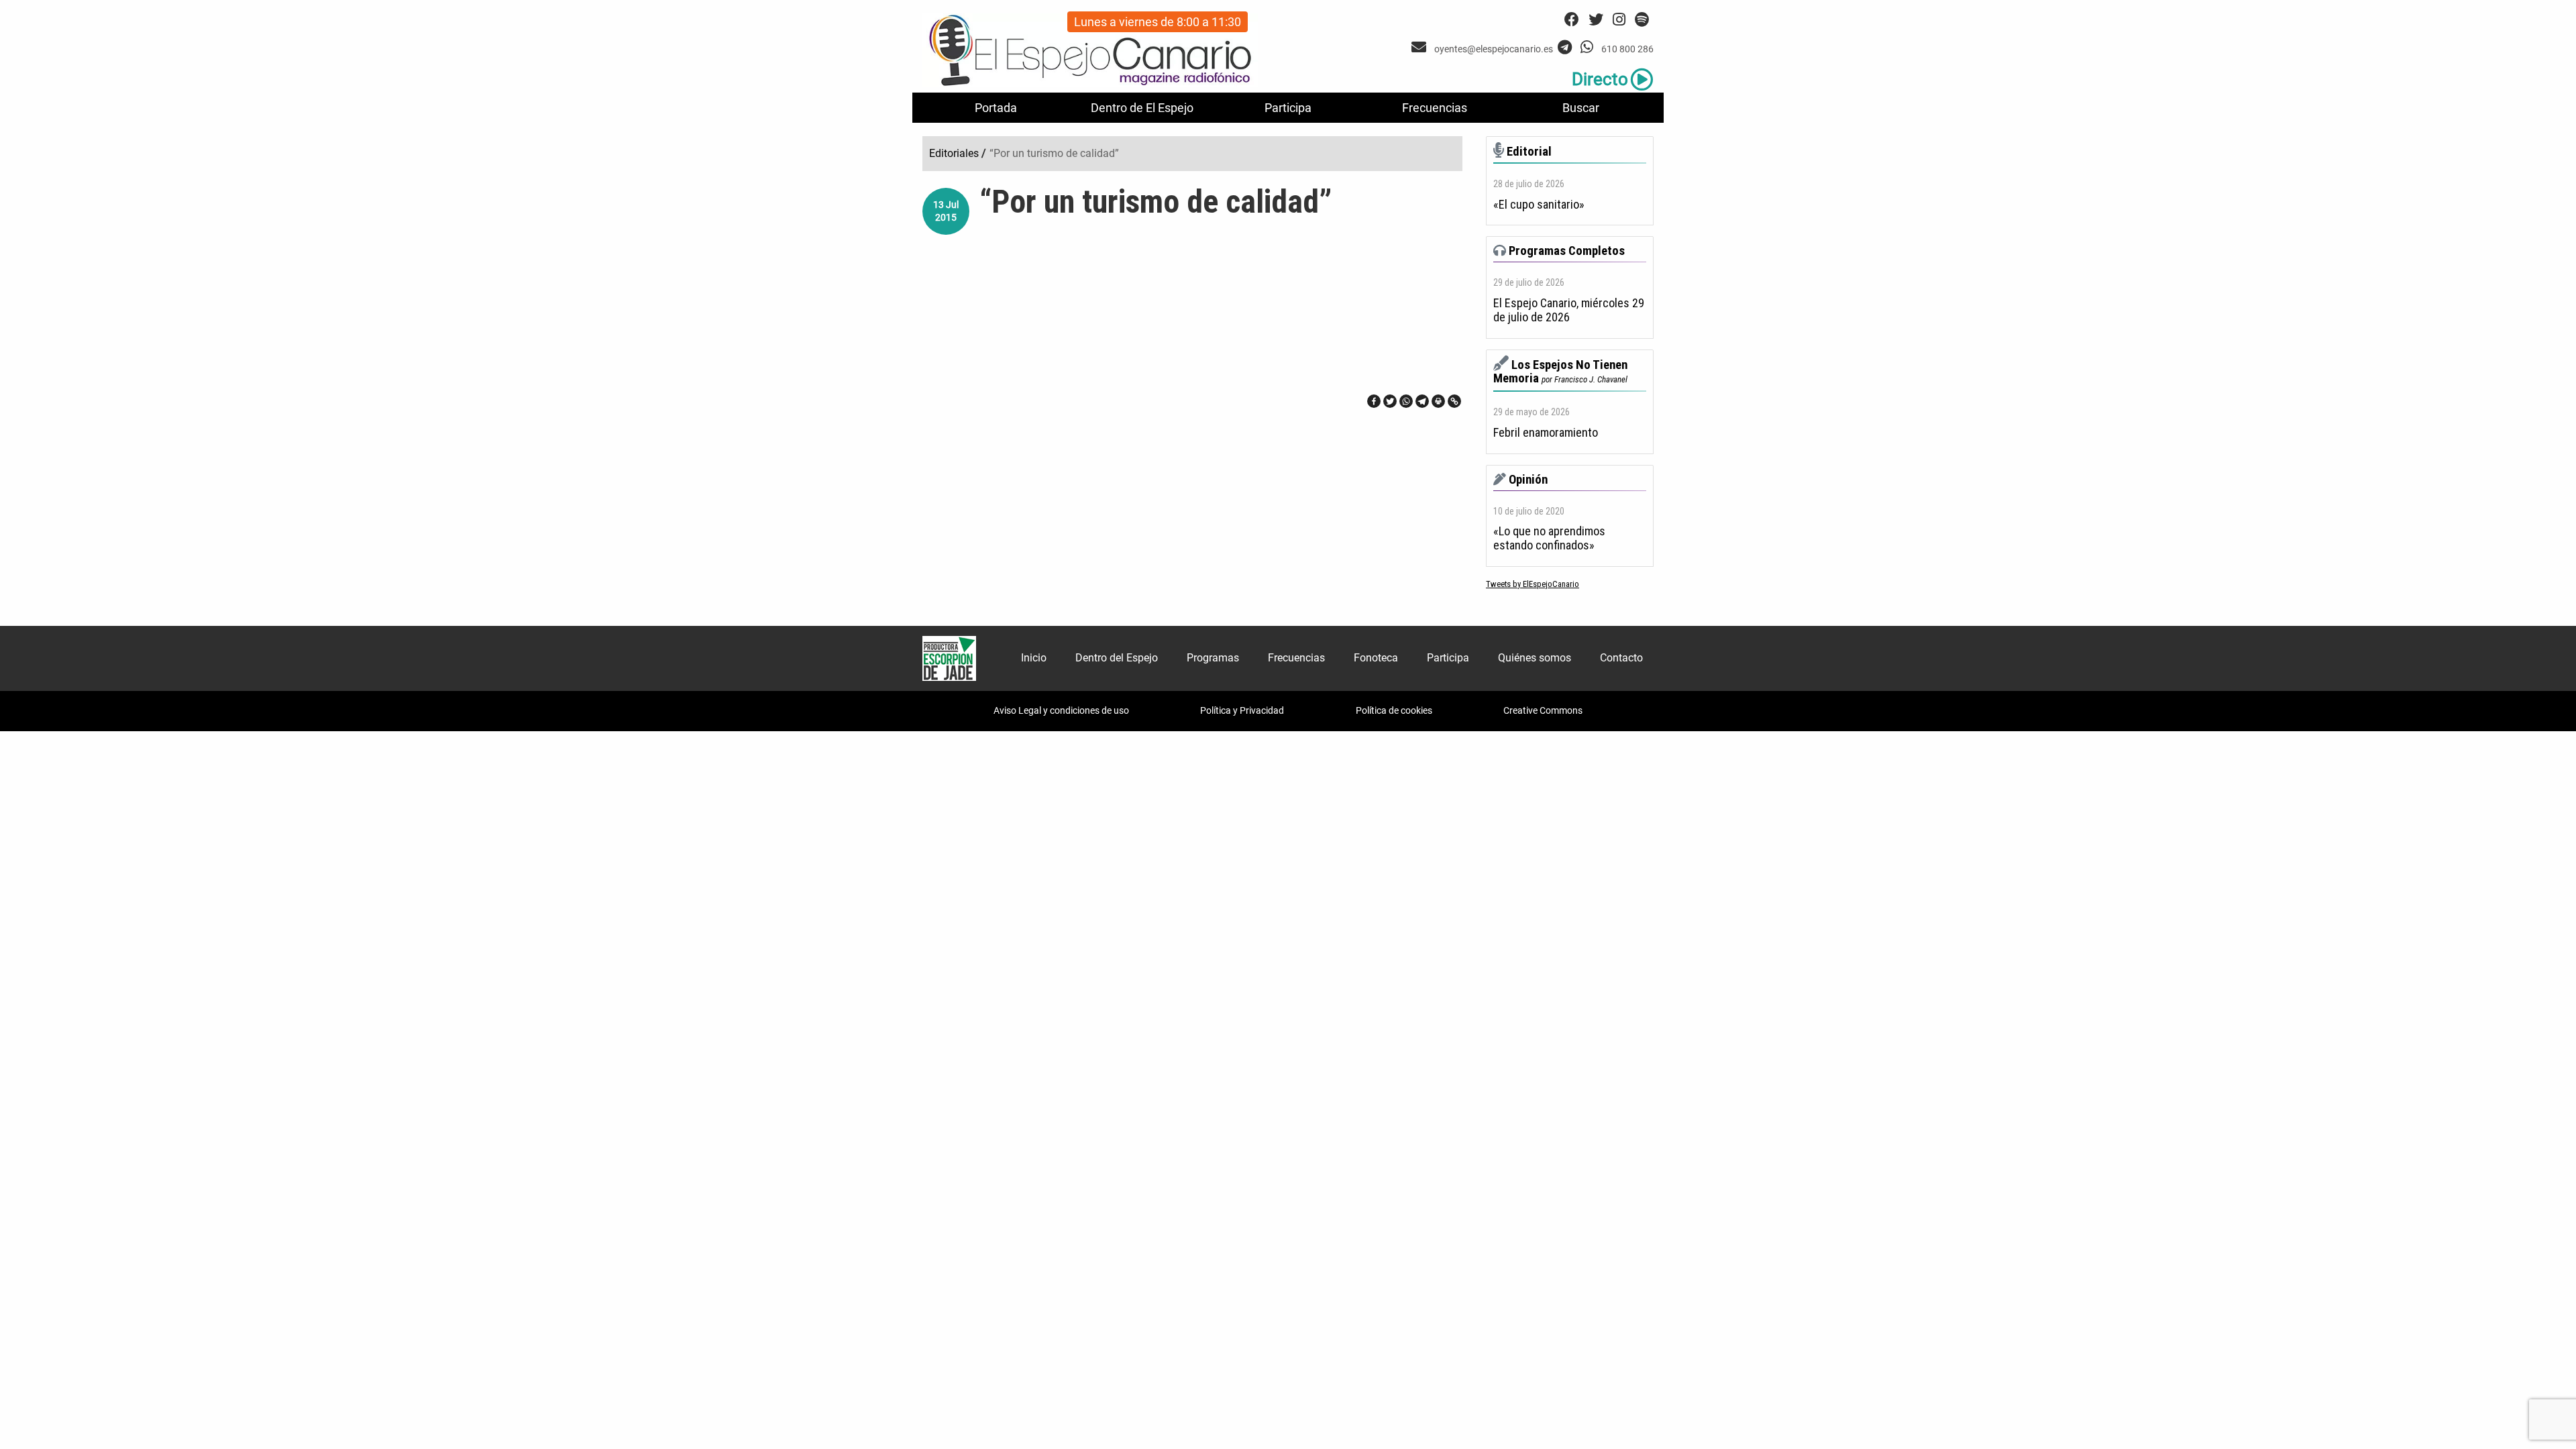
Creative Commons (1543, 710)
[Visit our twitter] (1596, 20)
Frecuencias (1435, 108)
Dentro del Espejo (1117, 658)
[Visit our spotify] (1642, 20)
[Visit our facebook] (1572, 20)
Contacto (1621, 658)
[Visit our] (1420, 47)
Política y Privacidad (1242, 710)
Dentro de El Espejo (1142, 108)
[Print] (1438, 401)
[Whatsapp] (1406, 401)
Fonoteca (1376, 658)
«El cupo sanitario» (1539, 205)
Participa (1288, 108)
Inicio (1034, 658)
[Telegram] (1422, 401)
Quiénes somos (1535, 658)
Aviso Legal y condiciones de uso (1061, 710)
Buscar (1581, 108)
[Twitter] (1390, 401)
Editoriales (954, 153)
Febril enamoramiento (1546, 433)
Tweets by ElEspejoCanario (1533, 584)
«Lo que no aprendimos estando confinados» (1549, 538)
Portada (996, 108)
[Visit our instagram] (1619, 20)
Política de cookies (1394, 710)
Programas (1213, 658)
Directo (1600, 79)
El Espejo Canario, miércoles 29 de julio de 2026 (1569, 310)
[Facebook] (1374, 401)
